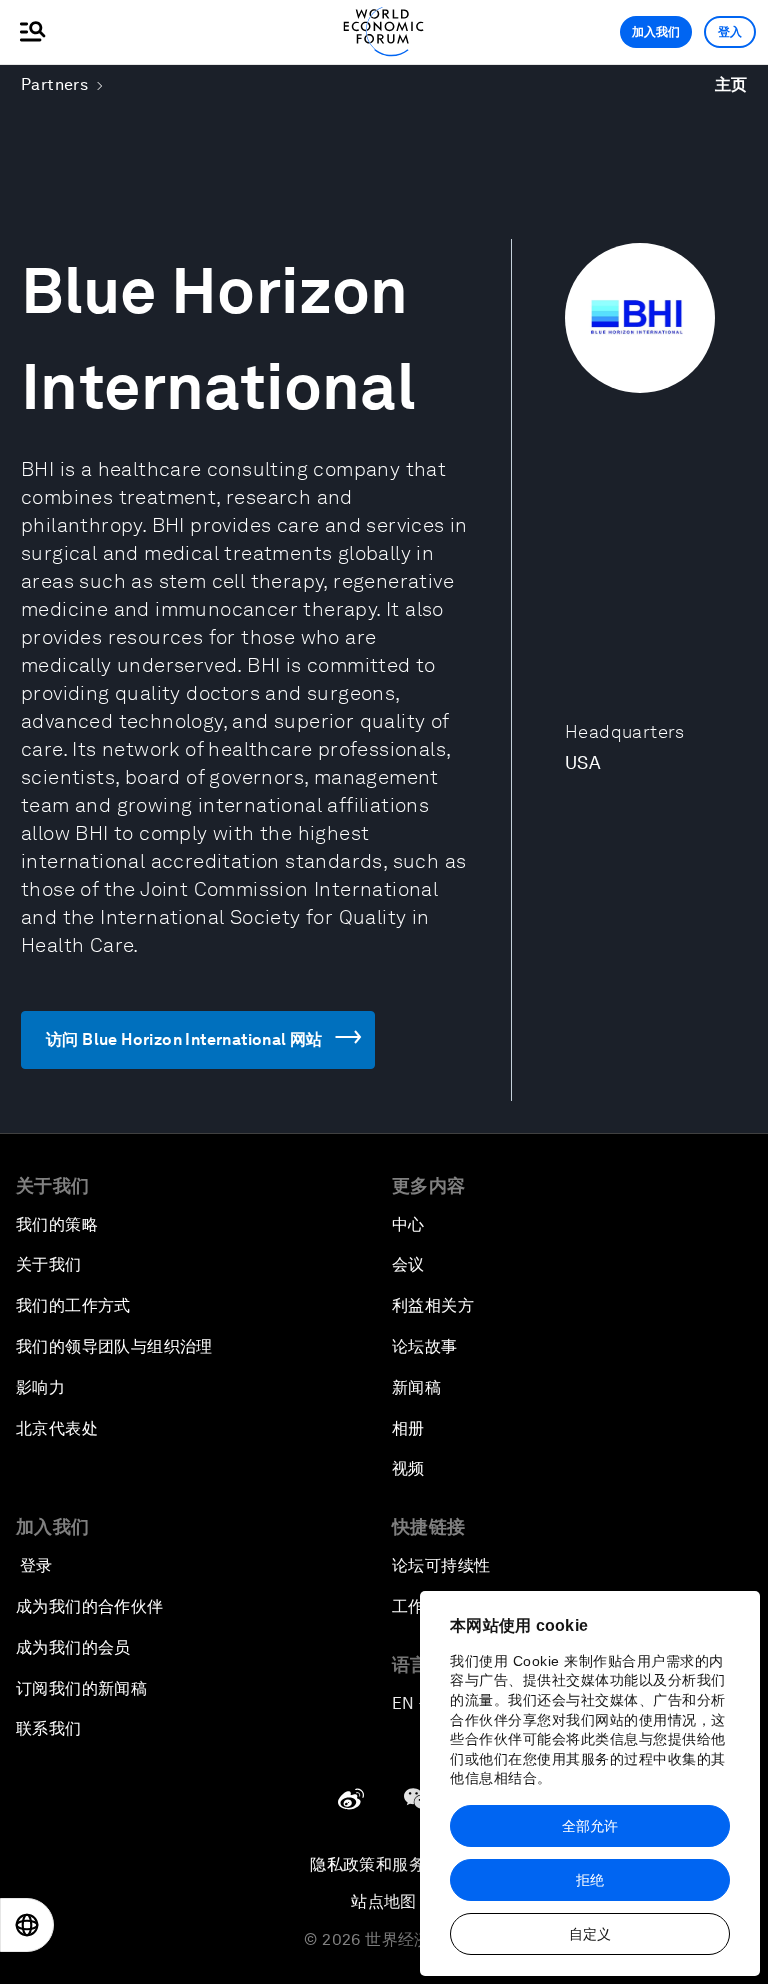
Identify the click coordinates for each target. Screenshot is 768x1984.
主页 (731, 84)
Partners (54, 84)
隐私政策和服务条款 (384, 1864)
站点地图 (384, 1901)
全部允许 (590, 1826)
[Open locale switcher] (27, 1925)
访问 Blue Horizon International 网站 (184, 1039)
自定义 (590, 1934)
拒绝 (590, 1880)
